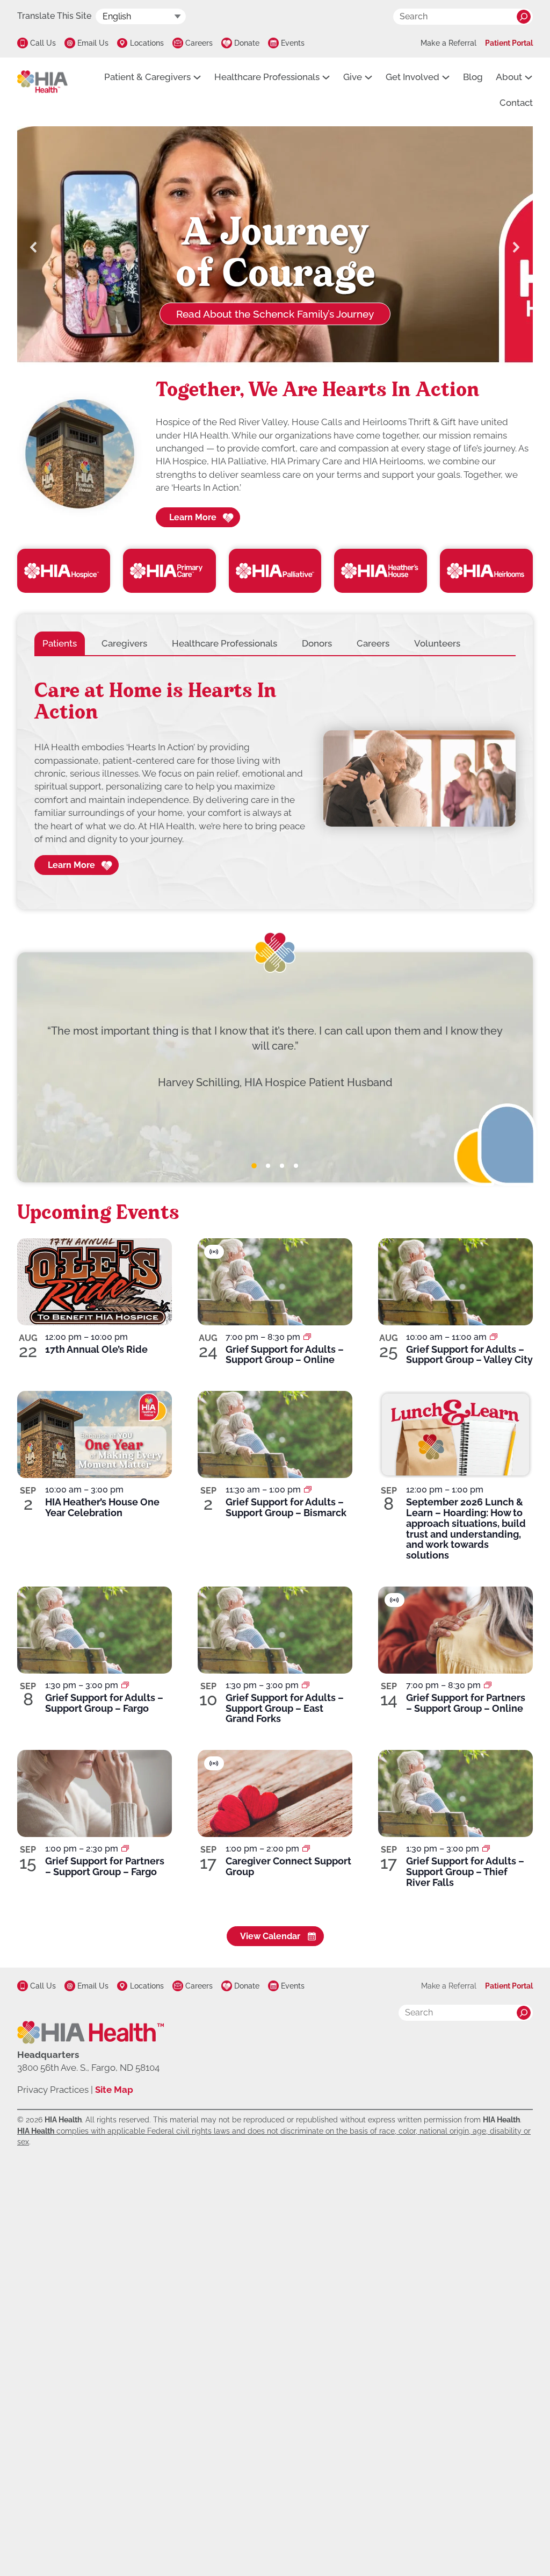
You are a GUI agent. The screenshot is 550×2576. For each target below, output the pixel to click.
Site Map (114, 2090)
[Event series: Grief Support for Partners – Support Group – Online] (488, 1685)
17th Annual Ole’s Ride (96, 1349)
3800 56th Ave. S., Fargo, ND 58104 (88, 2068)
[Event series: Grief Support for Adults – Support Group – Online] (307, 1337)
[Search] (524, 17)
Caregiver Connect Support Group (288, 1866)
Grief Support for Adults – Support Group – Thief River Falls (465, 1872)
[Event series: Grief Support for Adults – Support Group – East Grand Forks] (306, 1685)
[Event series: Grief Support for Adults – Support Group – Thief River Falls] (486, 1849)
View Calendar (270, 1936)
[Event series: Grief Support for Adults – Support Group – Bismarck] (308, 1490)
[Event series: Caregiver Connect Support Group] (306, 1849)
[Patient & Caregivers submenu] (197, 77)
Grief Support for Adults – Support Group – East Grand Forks (285, 1708)
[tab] (60, 643)
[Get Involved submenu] (446, 77)
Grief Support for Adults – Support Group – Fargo (104, 1703)
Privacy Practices (53, 2090)
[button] (34, 247)
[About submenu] (529, 77)
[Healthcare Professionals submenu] (326, 77)
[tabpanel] (275, 778)
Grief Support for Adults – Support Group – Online (285, 1355)
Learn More (193, 517)
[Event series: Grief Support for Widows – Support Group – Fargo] (125, 1849)
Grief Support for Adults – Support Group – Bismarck (286, 1507)
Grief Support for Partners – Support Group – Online (466, 1703)
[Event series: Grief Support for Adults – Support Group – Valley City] (494, 1337)
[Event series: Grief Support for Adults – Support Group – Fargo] (125, 1685)
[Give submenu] (368, 77)
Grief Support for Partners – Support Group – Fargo (105, 1866)
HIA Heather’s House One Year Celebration (102, 1507)
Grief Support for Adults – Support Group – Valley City (469, 1355)
